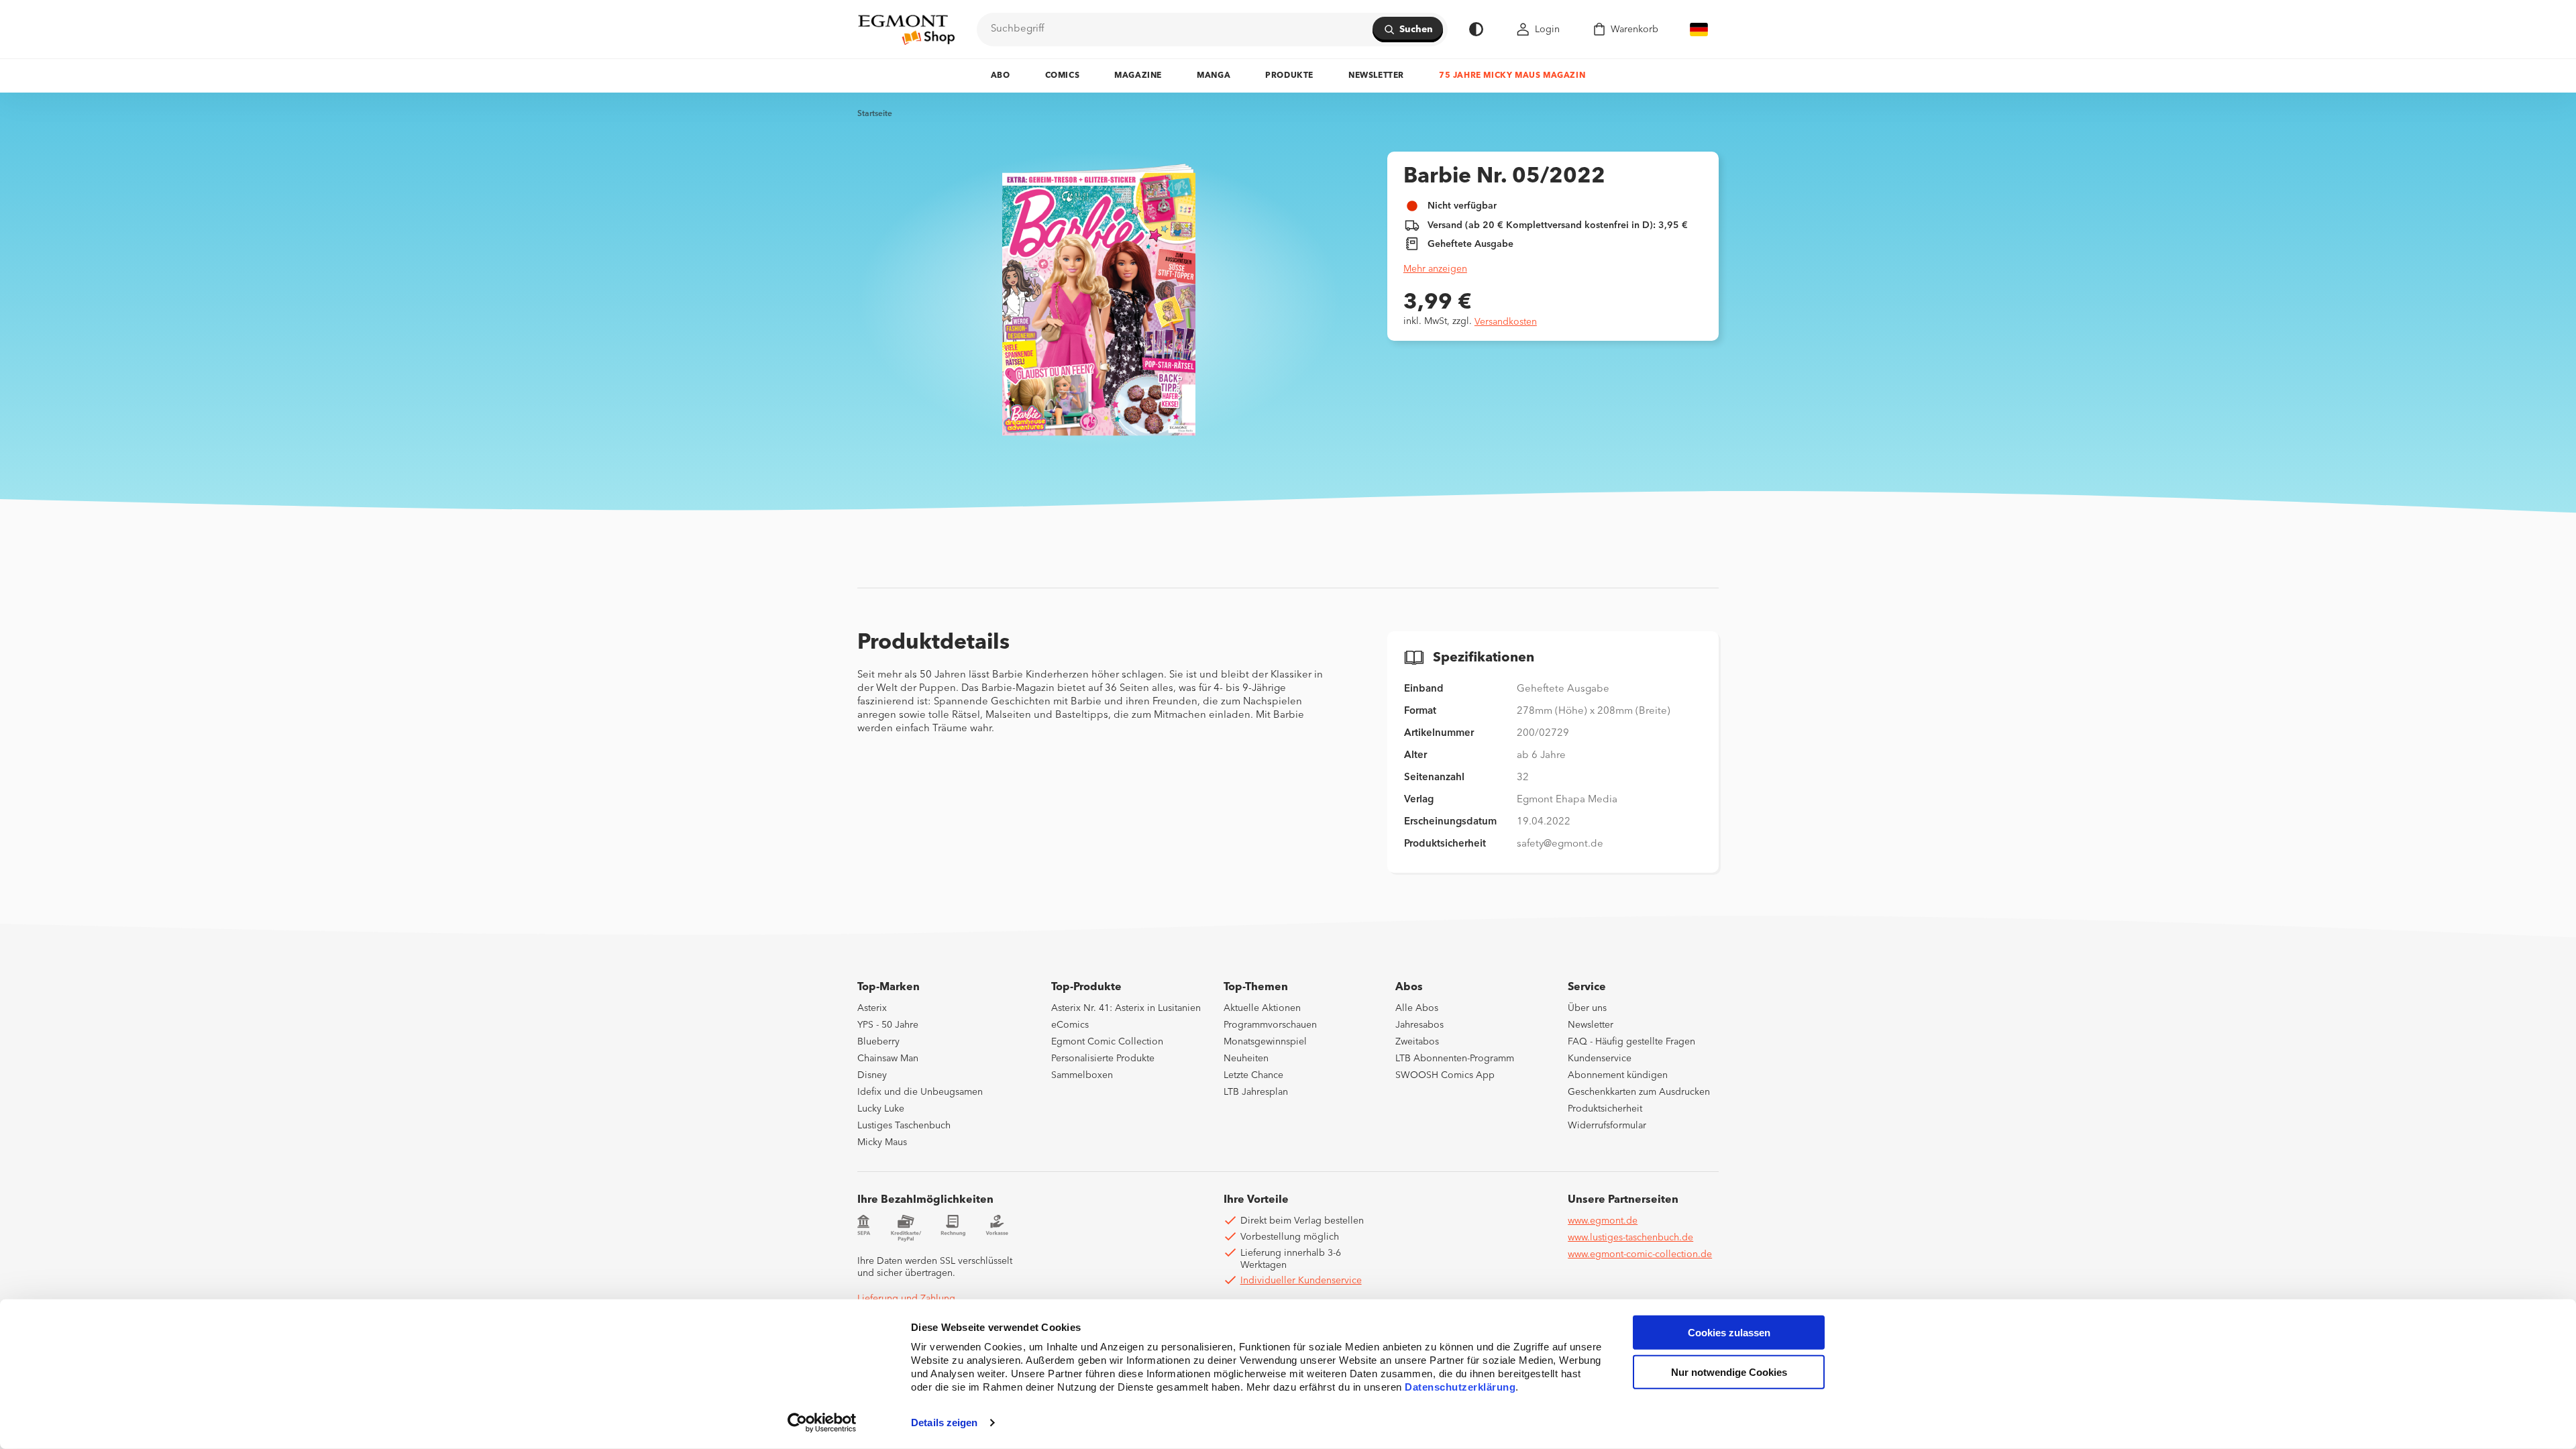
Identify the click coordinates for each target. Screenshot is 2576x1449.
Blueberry (878, 1042)
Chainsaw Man (888, 1059)
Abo (1001, 76)
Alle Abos (1417, 1008)
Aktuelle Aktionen (1262, 1008)
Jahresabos (1419, 1025)
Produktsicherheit (1605, 1109)
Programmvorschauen (1270, 1025)
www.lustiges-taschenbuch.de (1630, 1238)
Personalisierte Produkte (1103, 1059)
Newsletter (1376, 76)
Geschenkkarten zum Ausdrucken (1639, 1092)
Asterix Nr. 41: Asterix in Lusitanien (1126, 1008)
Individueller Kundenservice (1301, 1281)
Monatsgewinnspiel (1265, 1042)
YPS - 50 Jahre (888, 1025)
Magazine (1138, 76)
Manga (1214, 76)
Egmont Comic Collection (1107, 1042)
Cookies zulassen (1729, 1333)
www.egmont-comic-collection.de (1640, 1254)
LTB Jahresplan (1256, 1092)
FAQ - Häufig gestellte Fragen (1631, 1042)
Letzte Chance (1253, 1075)
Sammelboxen (1082, 1075)
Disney (872, 1075)
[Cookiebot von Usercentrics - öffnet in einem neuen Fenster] (822, 1423)
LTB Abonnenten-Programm (1455, 1059)
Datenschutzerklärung (1460, 1387)
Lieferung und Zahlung (906, 1299)
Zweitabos (1417, 1042)
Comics (1063, 76)
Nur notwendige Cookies (1729, 1372)
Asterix (872, 1008)
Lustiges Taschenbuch (904, 1126)
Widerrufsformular (1607, 1126)
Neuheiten (1246, 1059)
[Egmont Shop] (906, 30)
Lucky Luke (881, 1109)
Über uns (1587, 1008)
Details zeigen (944, 1423)
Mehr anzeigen (1435, 269)
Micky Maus (882, 1142)
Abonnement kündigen (1618, 1075)
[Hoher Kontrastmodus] (1476, 29)
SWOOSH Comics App (1445, 1075)
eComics (1070, 1025)
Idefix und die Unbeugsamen (920, 1092)
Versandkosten (1506, 322)
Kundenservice (1600, 1059)
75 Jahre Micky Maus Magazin (1512, 76)
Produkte (1289, 76)
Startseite (875, 114)
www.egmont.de (1603, 1221)
